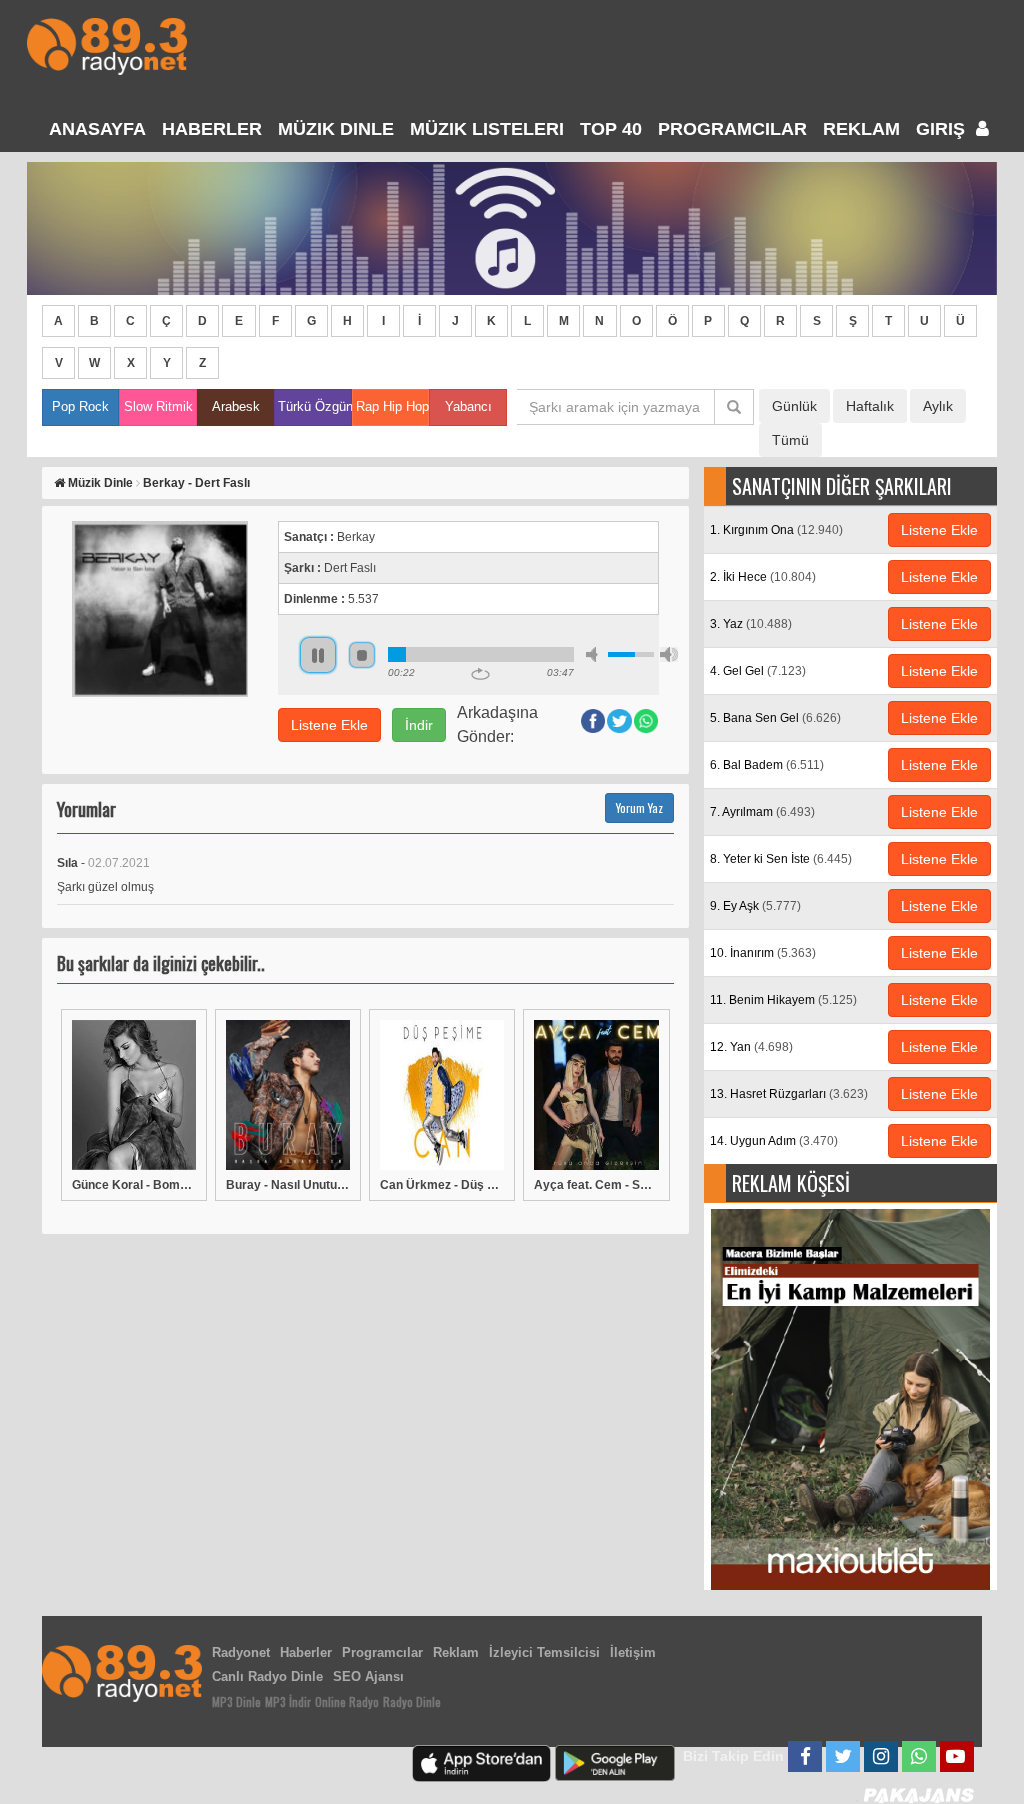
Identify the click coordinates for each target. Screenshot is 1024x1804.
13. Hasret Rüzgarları (789, 1094)
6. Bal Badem (767, 765)
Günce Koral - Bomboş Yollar (134, 1185)
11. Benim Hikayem (783, 1000)
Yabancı (468, 406)
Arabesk (236, 406)
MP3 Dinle (236, 1701)
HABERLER (212, 129)
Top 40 (611, 129)
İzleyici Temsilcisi (544, 1652)
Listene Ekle (329, 725)
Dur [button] (362, 655)
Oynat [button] (318, 655)
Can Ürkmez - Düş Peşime (442, 1185)
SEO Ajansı (368, 1676)
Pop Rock (80, 406)
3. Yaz (751, 624)
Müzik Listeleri (487, 129)
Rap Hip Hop (392, 406)
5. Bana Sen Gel (775, 718)
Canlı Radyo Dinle (267, 1676)
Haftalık (870, 406)
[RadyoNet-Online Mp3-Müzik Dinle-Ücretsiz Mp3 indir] (107, 44)
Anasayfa (97, 129)
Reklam (861, 129)
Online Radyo (347, 1701)
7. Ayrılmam (762, 812)
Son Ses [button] (669, 654)
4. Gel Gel (758, 671)
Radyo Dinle (412, 1701)
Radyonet (241, 1652)
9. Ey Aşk (755, 906)
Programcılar (732, 129)
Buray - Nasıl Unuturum (288, 1185)
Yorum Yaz (639, 807)
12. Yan (751, 1047)
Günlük (794, 406)
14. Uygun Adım (774, 1141)
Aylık (938, 406)
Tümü (790, 440)
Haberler (306, 1652)
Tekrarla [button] (480, 674)
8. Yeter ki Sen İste (781, 859)
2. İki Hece (763, 577)
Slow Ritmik (158, 406)
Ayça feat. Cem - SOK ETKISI (596, 1185)
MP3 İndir (288, 1701)
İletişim (633, 1652)
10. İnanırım (763, 953)
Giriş (943, 129)
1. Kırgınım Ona (776, 530)
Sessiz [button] (595, 654)
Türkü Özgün (314, 406)
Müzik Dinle (336, 129)
